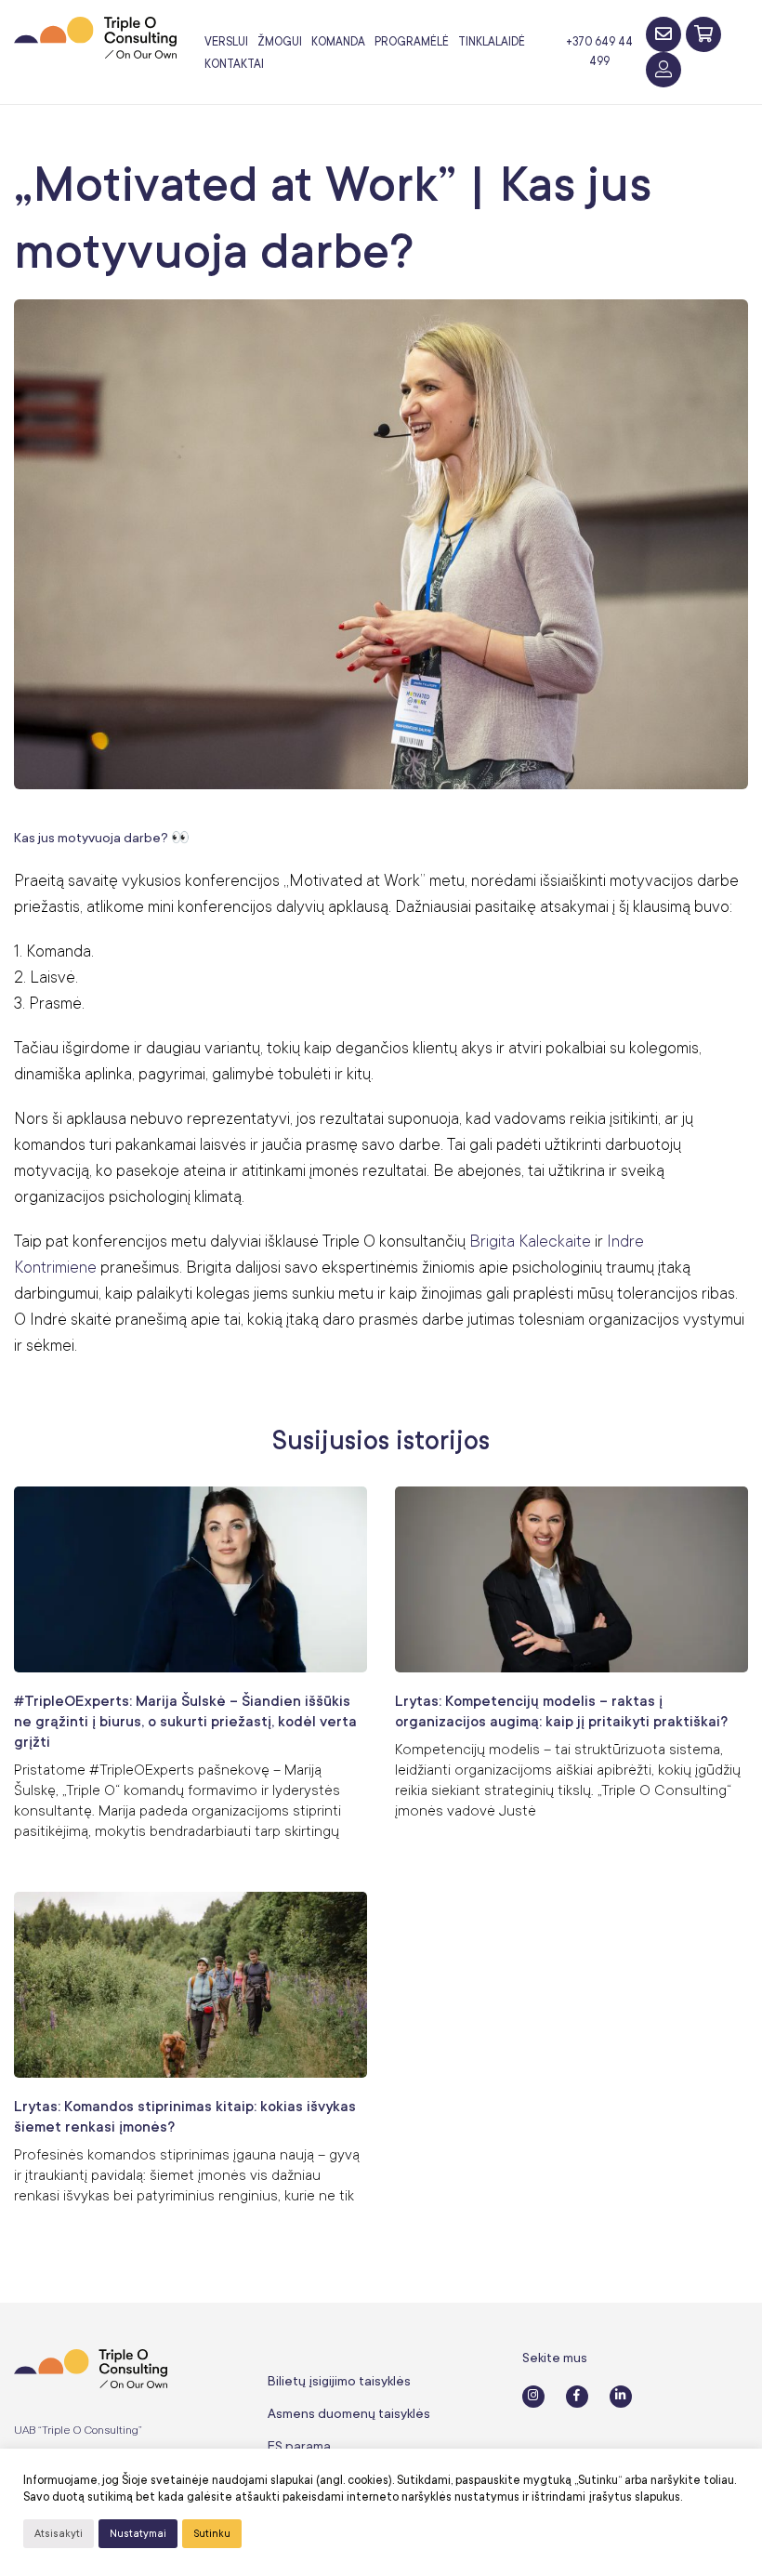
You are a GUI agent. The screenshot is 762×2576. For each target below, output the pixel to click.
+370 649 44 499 (599, 52)
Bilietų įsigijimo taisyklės (339, 2381)
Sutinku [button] (212, 2534)
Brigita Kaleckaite (530, 1241)
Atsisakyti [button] (59, 2534)
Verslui (226, 42)
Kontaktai (234, 64)
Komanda (338, 42)
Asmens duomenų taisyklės (349, 2413)
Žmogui (280, 42)
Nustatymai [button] (138, 2534)
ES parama (299, 2446)
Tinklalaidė (492, 42)
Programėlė (412, 42)
